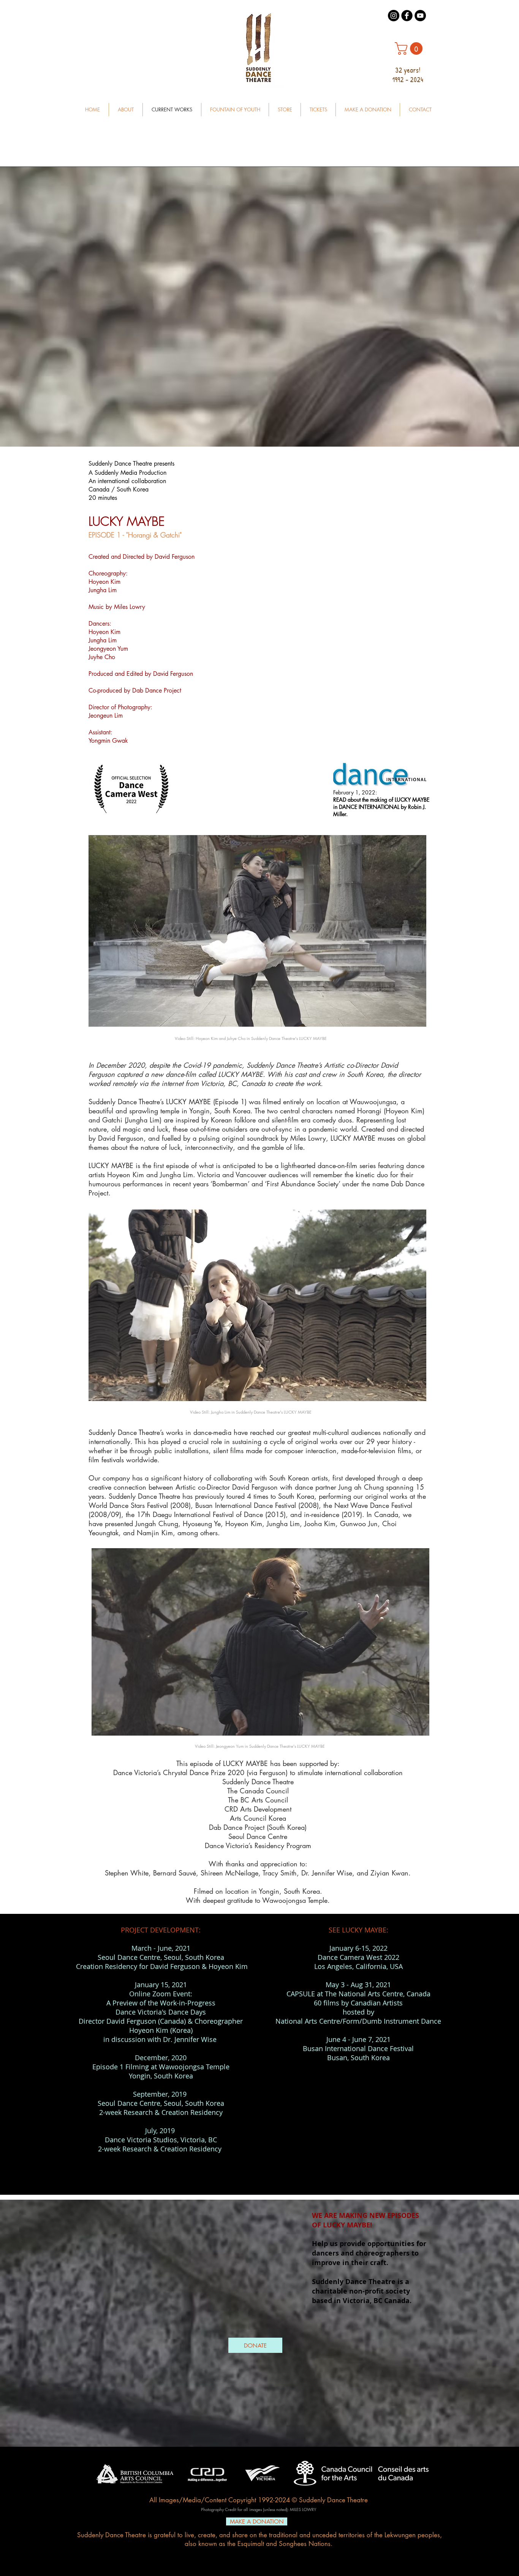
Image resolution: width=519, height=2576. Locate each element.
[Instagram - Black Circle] (394, 16)
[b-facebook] (407, 16)
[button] (410, 48)
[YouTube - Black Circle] (420, 16)
